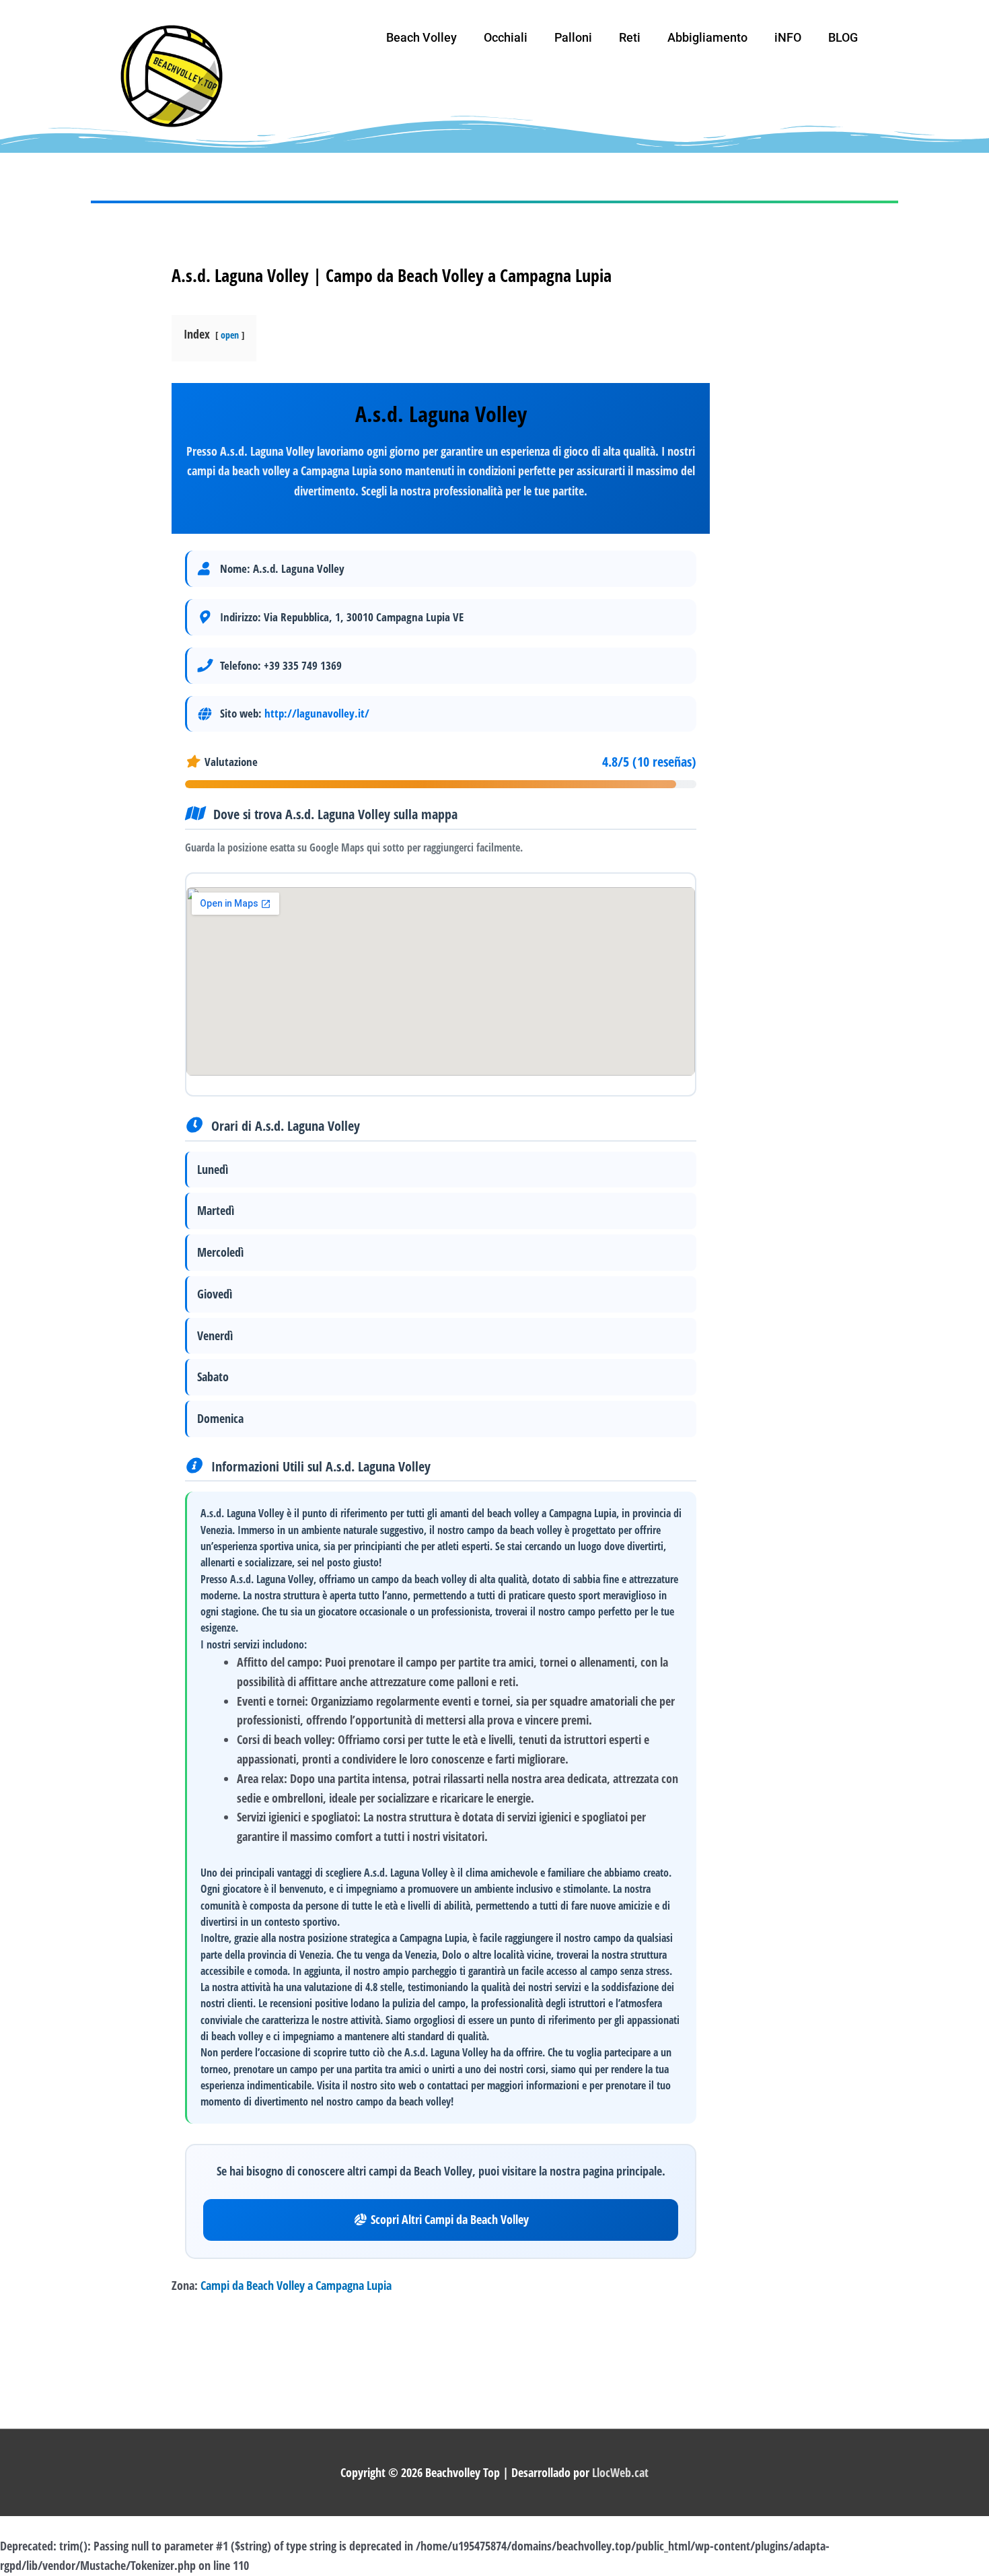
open (230, 335)
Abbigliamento (707, 37)
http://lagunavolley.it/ (317, 713)
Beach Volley (422, 37)
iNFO (788, 37)
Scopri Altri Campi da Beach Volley (450, 2219)
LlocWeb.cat (620, 2472)
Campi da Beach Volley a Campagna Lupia (296, 2285)
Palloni (573, 37)
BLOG (843, 37)
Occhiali (506, 37)
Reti (630, 37)
